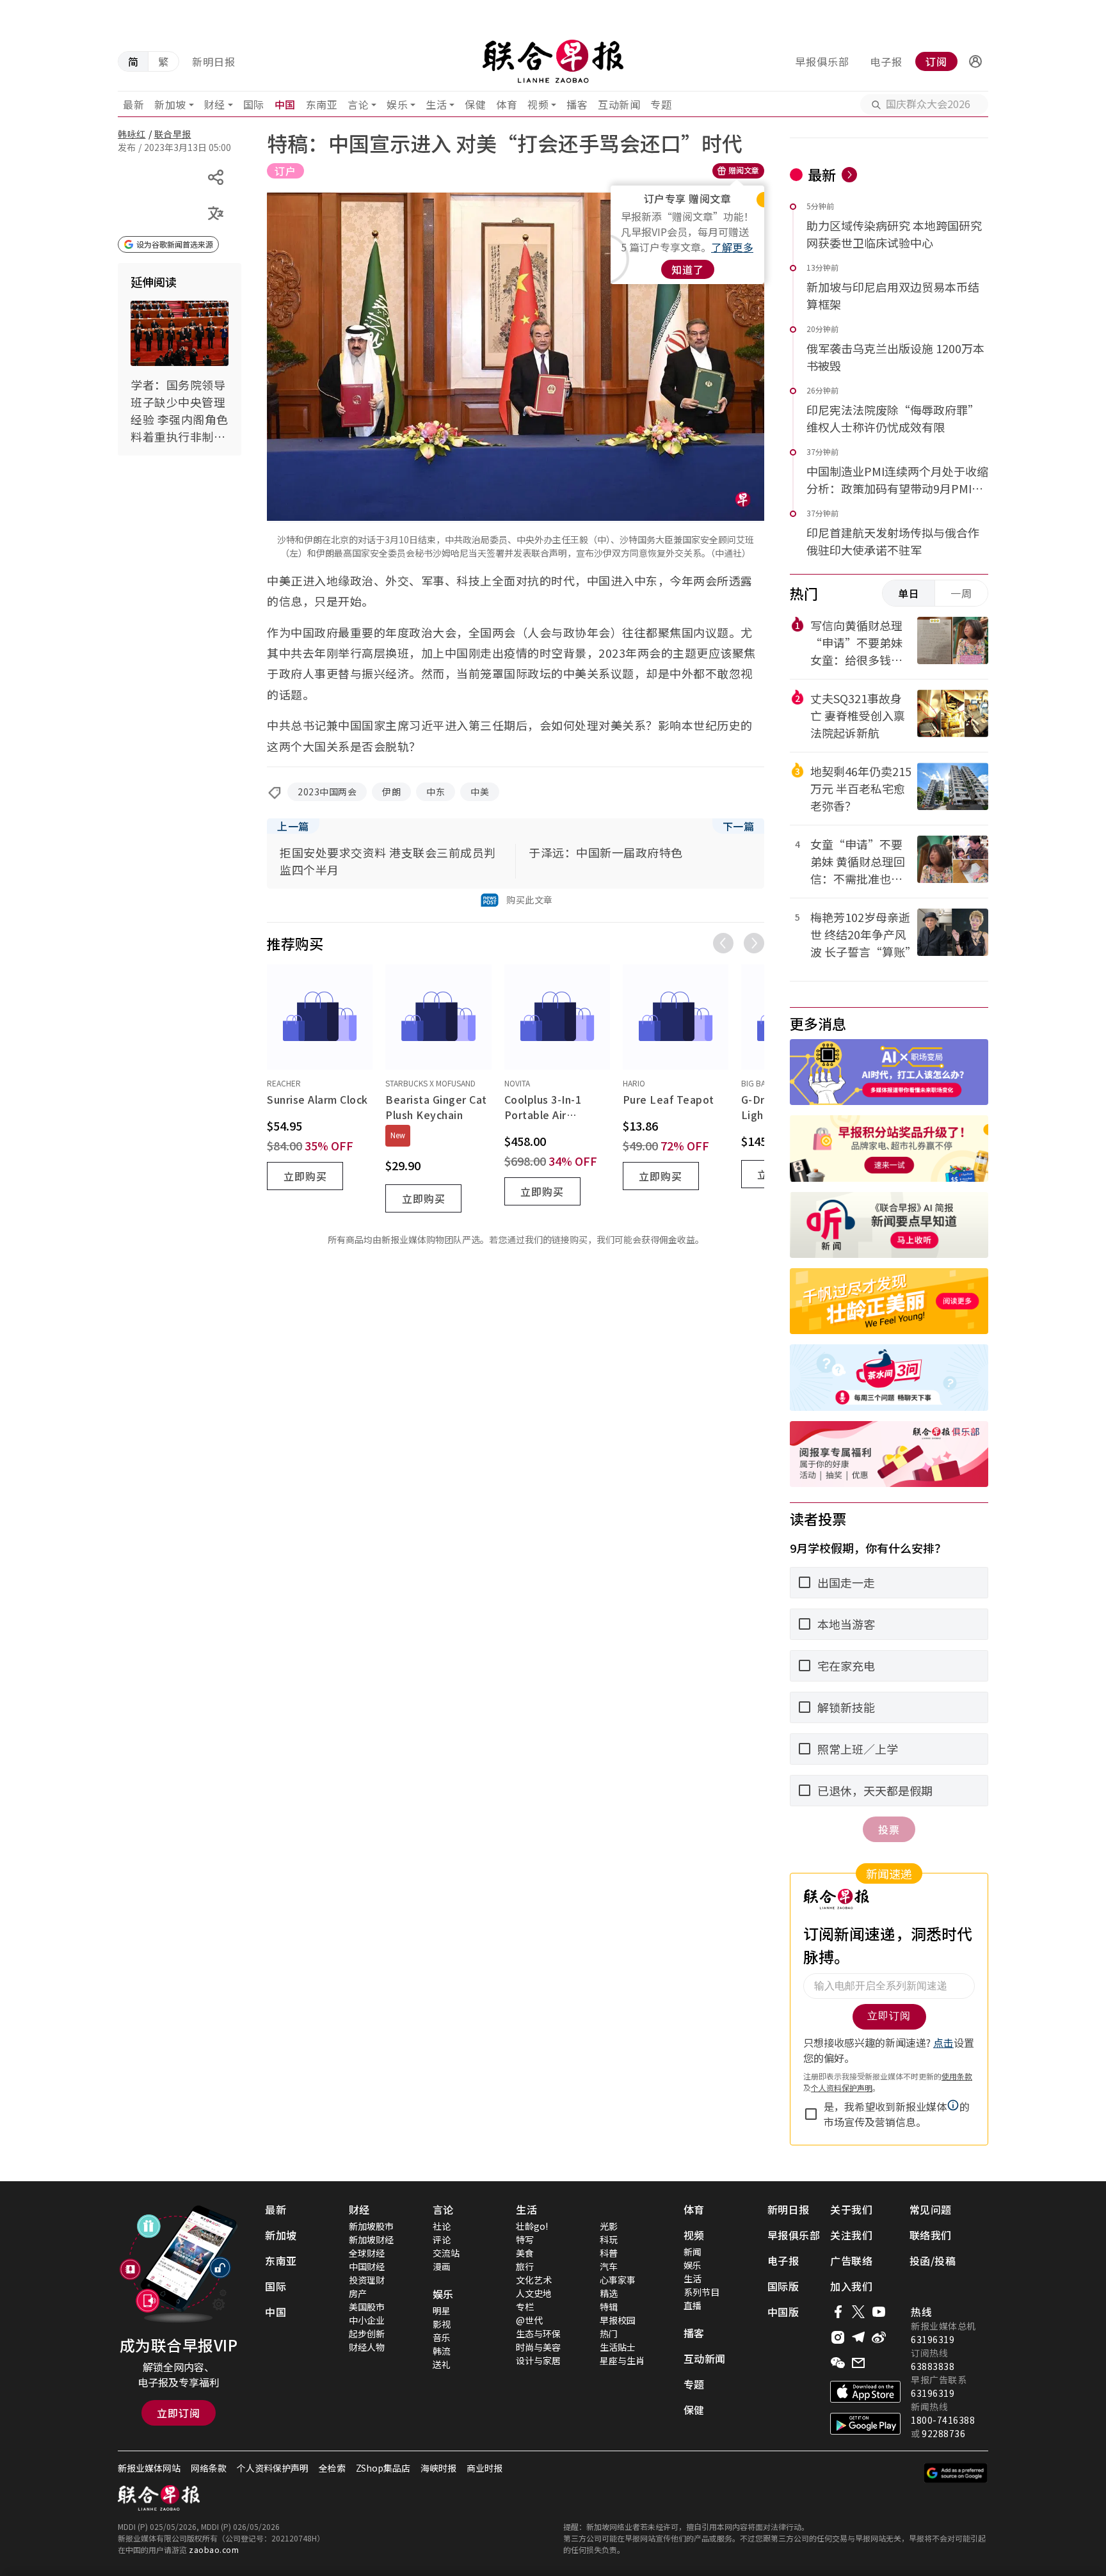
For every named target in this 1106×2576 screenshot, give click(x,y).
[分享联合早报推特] (858, 2312)
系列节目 (701, 2292)
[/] (553, 61)
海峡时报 (438, 2468)
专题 (661, 104)
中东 (436, 791)
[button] (975, 61)
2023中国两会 (327, 791)
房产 (358, 2293)
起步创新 (367, 2334)
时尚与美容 (538, 2347)
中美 (480, 791)
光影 (609, 2226)
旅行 (525, 2266)
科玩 (609, 2239)
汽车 (609, 2266)
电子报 (886, 61)
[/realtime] (849, 175)
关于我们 (851, 2209)
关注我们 (851, 2235)
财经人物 (367, 2347)
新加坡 (170, 104)
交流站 (446, 2253)
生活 (436, 104)
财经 (215, 104)
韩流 (442, 2351)
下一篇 (739, 826)
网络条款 (209, 2468)
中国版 (783, 2312)
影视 (442, 2324)
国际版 (783, 2286)
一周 (961, 593)
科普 (609, 2253)
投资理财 (367, 2280)
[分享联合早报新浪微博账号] (879, 2337)
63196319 (933, 2339)
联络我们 (931, 2235)
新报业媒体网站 (149, 2468)
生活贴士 (618, 2347)
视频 (538, 104)
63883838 (933, 2366)
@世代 (529, 2320)
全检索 (332, 2468)
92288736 (943, 2433)
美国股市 (367, 2307)
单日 (909, 593)
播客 (577, 104)
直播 (693, 2305)
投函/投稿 (933, 2261)
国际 (254, 104)
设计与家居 (538, 2360)
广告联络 (851, 2261)
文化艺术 (534, 2280)
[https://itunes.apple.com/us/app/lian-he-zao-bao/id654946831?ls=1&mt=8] (865, 2392)
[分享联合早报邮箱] (858, 2363)
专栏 (525, 2307)
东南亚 (322, 104)
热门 (609, 2334)
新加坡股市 (371, 2226)
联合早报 (173, 134)
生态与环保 (538, 2334)
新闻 (693, 2252)
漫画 (442, 2266)
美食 (525, 2253)
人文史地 (534, 2293)
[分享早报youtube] (879, 2312)
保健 (475, 104)
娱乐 (397, 104)
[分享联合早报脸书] (838, 2312)
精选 (609, 2293)
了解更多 (732, 247)
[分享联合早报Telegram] (858, 2337)
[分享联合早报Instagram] (838, 2337)
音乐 (442, 2337)
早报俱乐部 (822, 61)
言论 (358, 104)
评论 (442, 2239)
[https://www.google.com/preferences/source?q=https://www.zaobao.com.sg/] (956, 2473)
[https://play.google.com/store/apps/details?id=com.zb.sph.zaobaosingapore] (865, 2424)
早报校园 (618, 2320)
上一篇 (293, 826)
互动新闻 (619, 104)
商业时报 (485, 2468)
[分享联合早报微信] (838, 2363)
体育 (507, 104)
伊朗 (391, 791)
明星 (442, 2310)
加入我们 (851, 2286)
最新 (133, 104)
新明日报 (214, 61)
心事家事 (618, 2280)
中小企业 (367, 2320)
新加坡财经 (371, 2239)
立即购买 (305, 1176)
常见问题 (931, 2209)
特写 (525, 2239)
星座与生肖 (622, 2360)
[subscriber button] (975, 61)
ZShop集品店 (383, 2468)
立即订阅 (179, 2413)
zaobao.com (214, 2549)
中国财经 (367, 2266)
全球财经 (367, 2253)
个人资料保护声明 (273, 2468)
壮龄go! (532, 2226)
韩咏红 (132, 134)
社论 (442, 2226)
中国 (285, 104)
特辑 (609, 2307)
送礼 (442, 2364)
